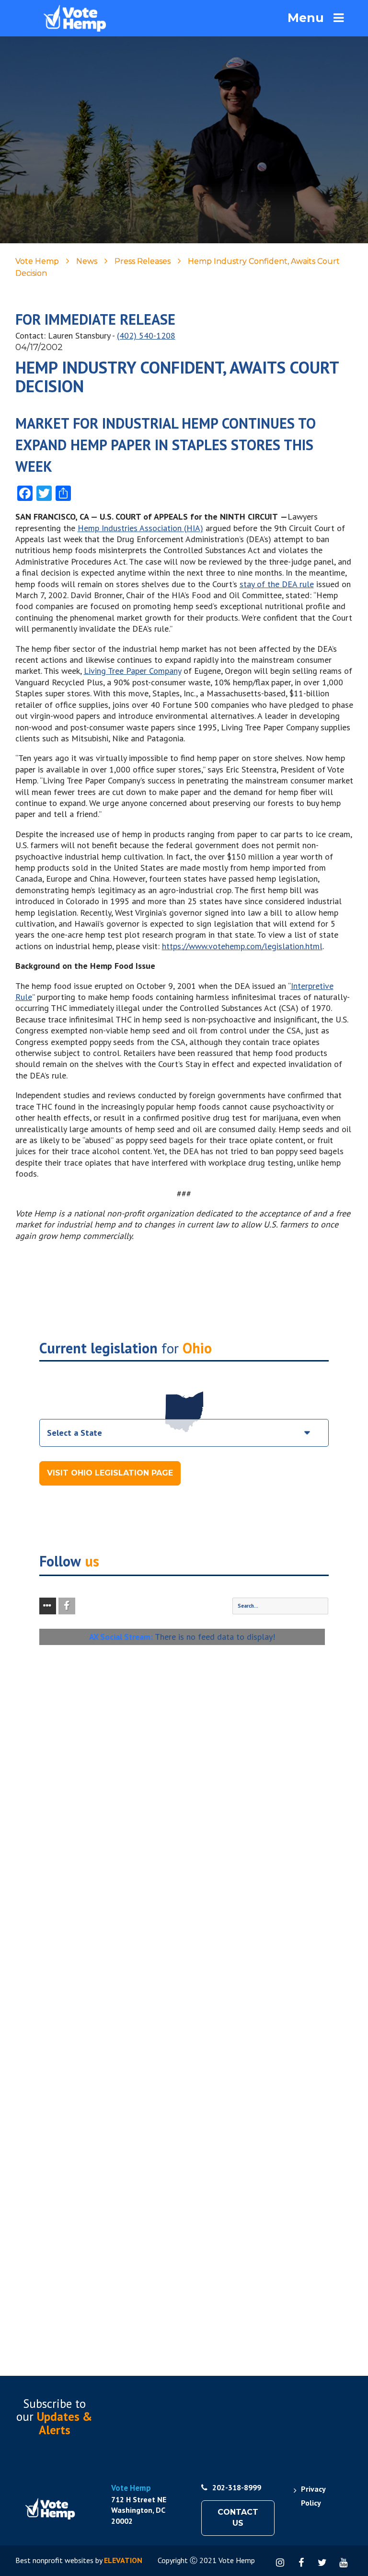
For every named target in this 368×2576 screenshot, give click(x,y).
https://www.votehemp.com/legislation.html (242, 946)
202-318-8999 (237, 2487)
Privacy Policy (313, 2496)
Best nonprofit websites (54, 2560)
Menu (306, 18)
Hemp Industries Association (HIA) (140, 528)
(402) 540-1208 (146, 335)
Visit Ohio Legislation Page (110, 1473)
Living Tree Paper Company (132, 671)
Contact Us (238, 2518)
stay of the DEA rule (277, 584)
